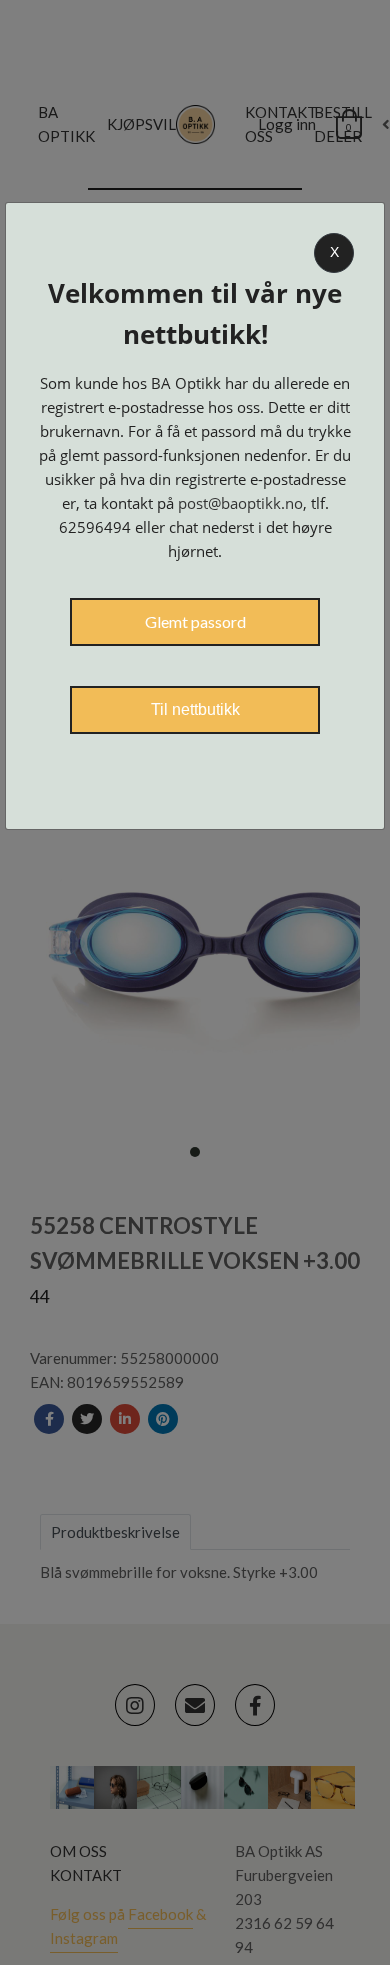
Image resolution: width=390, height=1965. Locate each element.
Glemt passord (195, 621)
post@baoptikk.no (240, 503)
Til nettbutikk (195, 709)
